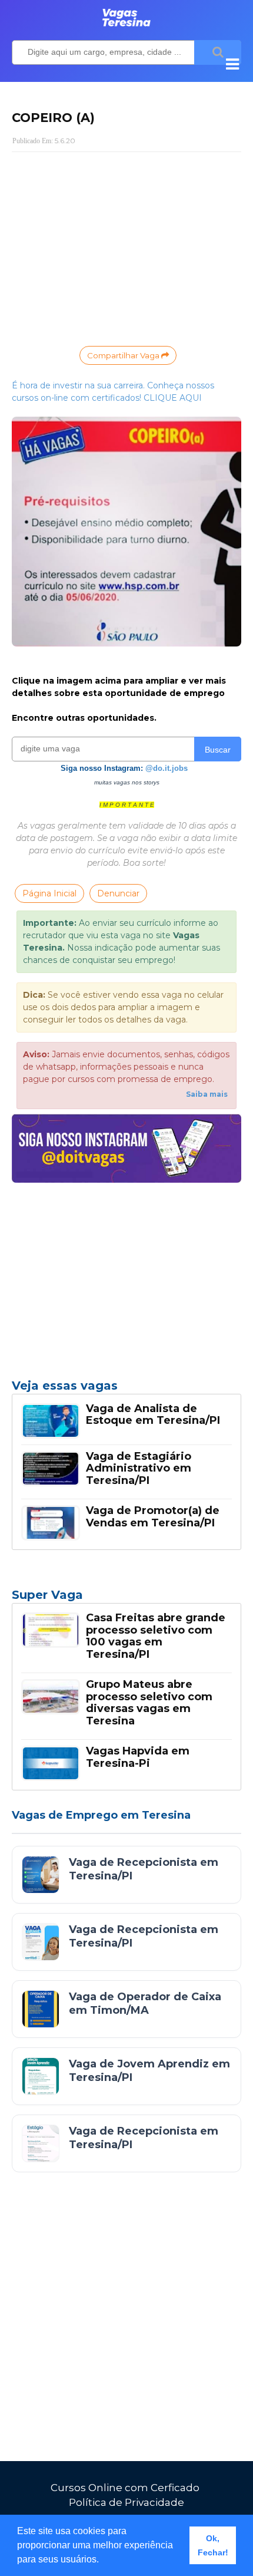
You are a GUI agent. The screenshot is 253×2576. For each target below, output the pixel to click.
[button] (103, 2561)
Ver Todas (126, 1598)
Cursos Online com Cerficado (125, 2488)
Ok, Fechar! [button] (213, 2545)
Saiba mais (207, 1094)
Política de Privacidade (126, 2502)
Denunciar (118, 893)
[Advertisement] (126, 246)
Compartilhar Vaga (124, 355)
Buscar (218, 750)
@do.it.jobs (167, 768)
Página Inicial (49, 893)
